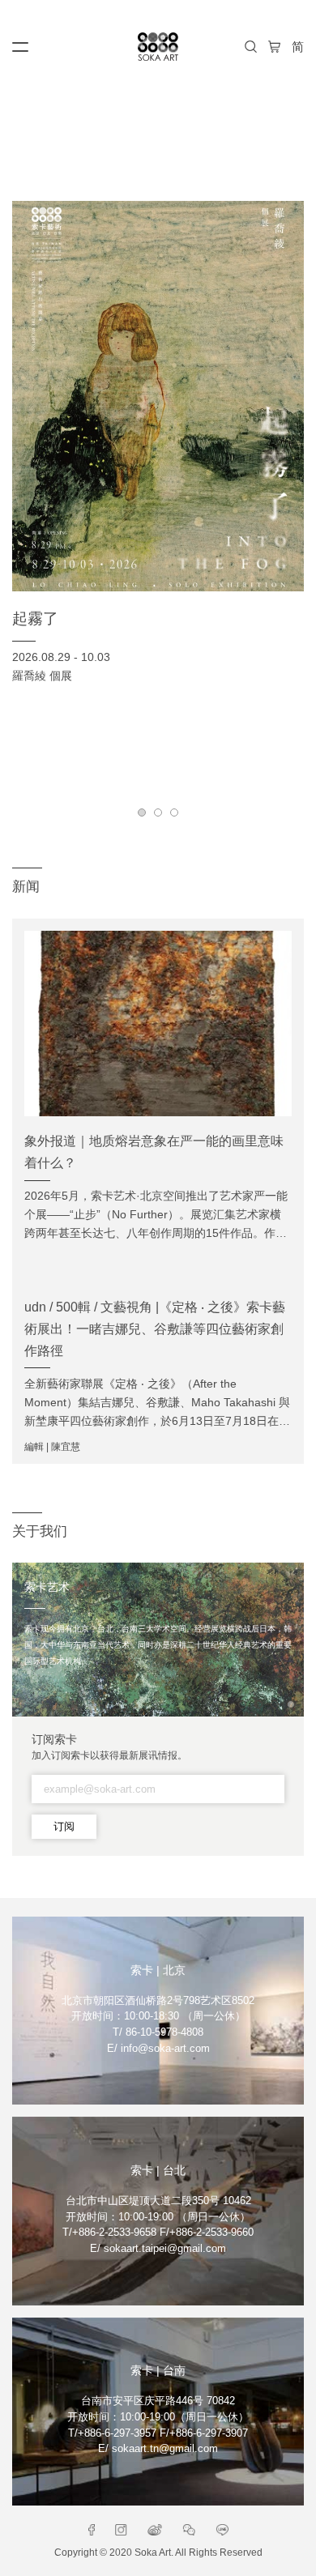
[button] (142, 812)
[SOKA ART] (158, 47)
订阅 (64, 1826)
